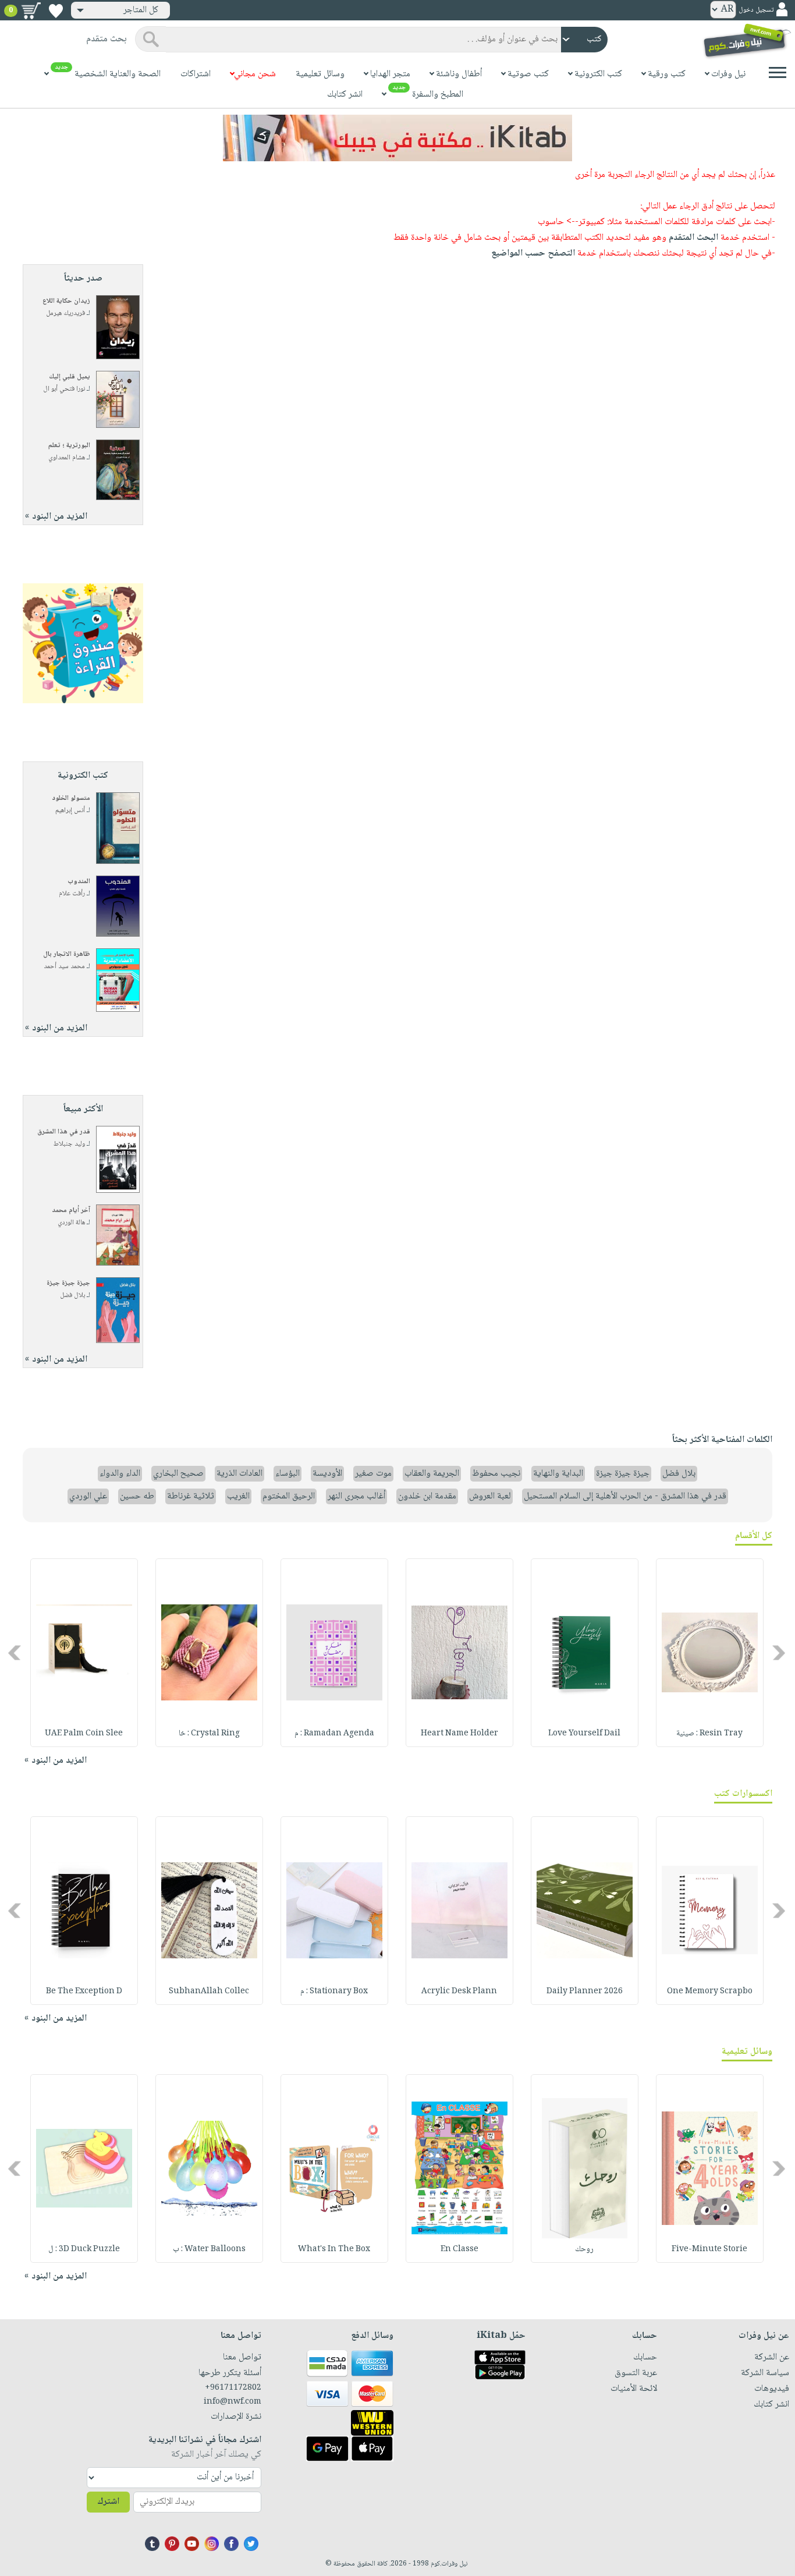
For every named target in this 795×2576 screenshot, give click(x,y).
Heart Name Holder (459, 1734)
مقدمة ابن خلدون (427, 1496)
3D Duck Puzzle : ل (84, 2249)
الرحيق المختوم (289, 1496)
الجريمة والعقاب (432, 1474)
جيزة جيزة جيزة (68, 1283)
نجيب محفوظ (496, 1474)
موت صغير (373, 1474)
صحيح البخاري (178, 1474)
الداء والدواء (120, 1474)
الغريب (238, 1496)
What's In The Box (334, 2249)
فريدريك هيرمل (65, 313)
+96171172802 (233, 2388)
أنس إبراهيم (70, 811)
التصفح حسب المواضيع (533, 254)
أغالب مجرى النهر (356, 1496)
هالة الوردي (71, 1223)
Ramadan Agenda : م (334, 1734)
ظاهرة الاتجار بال (67, 954)
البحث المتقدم (693, 238)
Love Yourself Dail (584, 1734)
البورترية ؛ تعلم (69, 446)
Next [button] (15, 1652)
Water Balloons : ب (209, 2249)
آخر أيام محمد (71, 1211)
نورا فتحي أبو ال (64, 389)
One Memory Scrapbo (710, 1992)
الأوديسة (327, 1474)
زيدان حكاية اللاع (66, 301)
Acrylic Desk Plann (459, 1992)
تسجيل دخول (756, 10)
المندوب (79, 882)
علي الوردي (88, 1496)
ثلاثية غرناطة (191, 1496)
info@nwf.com (233, 2402)
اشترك (108, 2502)
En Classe (459, 2249)
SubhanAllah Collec (209, 1992)
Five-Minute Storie (709, 2249)
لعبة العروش (490, 1496)
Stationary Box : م (334, 1992)
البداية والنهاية (558, 1474)
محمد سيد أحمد (64, 967)
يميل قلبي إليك (70, 377)
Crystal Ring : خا (209, 1734)
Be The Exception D (84, 1992)
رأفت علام (72, 894)
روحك (584, 2249)
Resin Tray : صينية (709, 1734)
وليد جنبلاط (69, 1144)
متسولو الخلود (71, 798)
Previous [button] (780, 1652)
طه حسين (137, 1496)
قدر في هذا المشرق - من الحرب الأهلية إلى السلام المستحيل (625, 1496)
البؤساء (288, 1474)
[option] (710, 1653)
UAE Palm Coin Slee (84, 1734)
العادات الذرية (239, 1474)
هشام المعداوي (67, 458)
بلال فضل (72, 1296)
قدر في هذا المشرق (64, 1132)
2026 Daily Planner (585, 1992)
